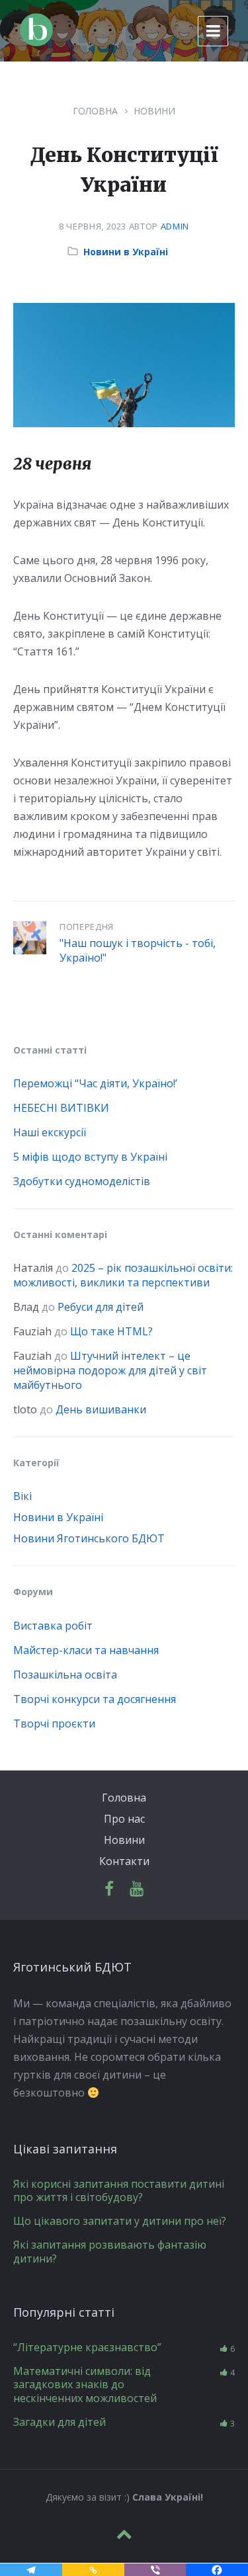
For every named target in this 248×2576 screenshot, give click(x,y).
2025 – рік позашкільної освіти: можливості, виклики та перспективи (123, 1275)
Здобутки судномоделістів (82, 1181)
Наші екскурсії (50, 1132)
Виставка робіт (53, 1626)
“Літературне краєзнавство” (87, 2347)
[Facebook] (109, 1889)
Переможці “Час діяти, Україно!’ (95, 1083)
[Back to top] (124, 2534)
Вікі (22, 1496)
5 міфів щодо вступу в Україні (90, 1157)
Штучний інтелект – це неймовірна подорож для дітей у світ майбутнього (110, 1370)
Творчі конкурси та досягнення (95, 1699)
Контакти (124, 1861)
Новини (154, 111)
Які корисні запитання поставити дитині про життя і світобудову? (119, 2191)
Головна (95, 111)
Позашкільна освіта (65, 1675)
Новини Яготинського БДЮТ (89, 1538)
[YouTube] (137, 1889)
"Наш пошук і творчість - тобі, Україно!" (138, 950)
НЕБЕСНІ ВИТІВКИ (61, 1108)
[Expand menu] (213, 31)
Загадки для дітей (60, 2422)
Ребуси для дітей (101, 1307)
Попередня (87, 927)
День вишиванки (101, 1409)
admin (175, 226)
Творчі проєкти (54, 1724)
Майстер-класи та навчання (86, 1650)
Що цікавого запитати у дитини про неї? (120, 2221)
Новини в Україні (126, 252)
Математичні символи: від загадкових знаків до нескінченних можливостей (85, 2385)
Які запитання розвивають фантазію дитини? (110, 2252)
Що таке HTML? (111, 1331)
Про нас (124, 1819)
